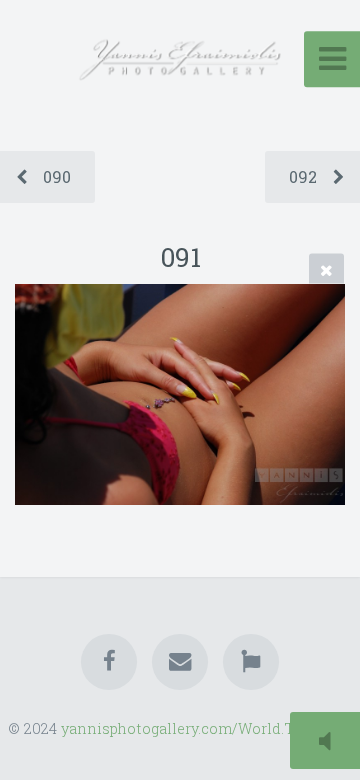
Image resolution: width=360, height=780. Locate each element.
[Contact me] (180, 662)
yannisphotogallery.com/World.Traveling (206, 728)
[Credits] (251, 662)
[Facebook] (109, 662)
